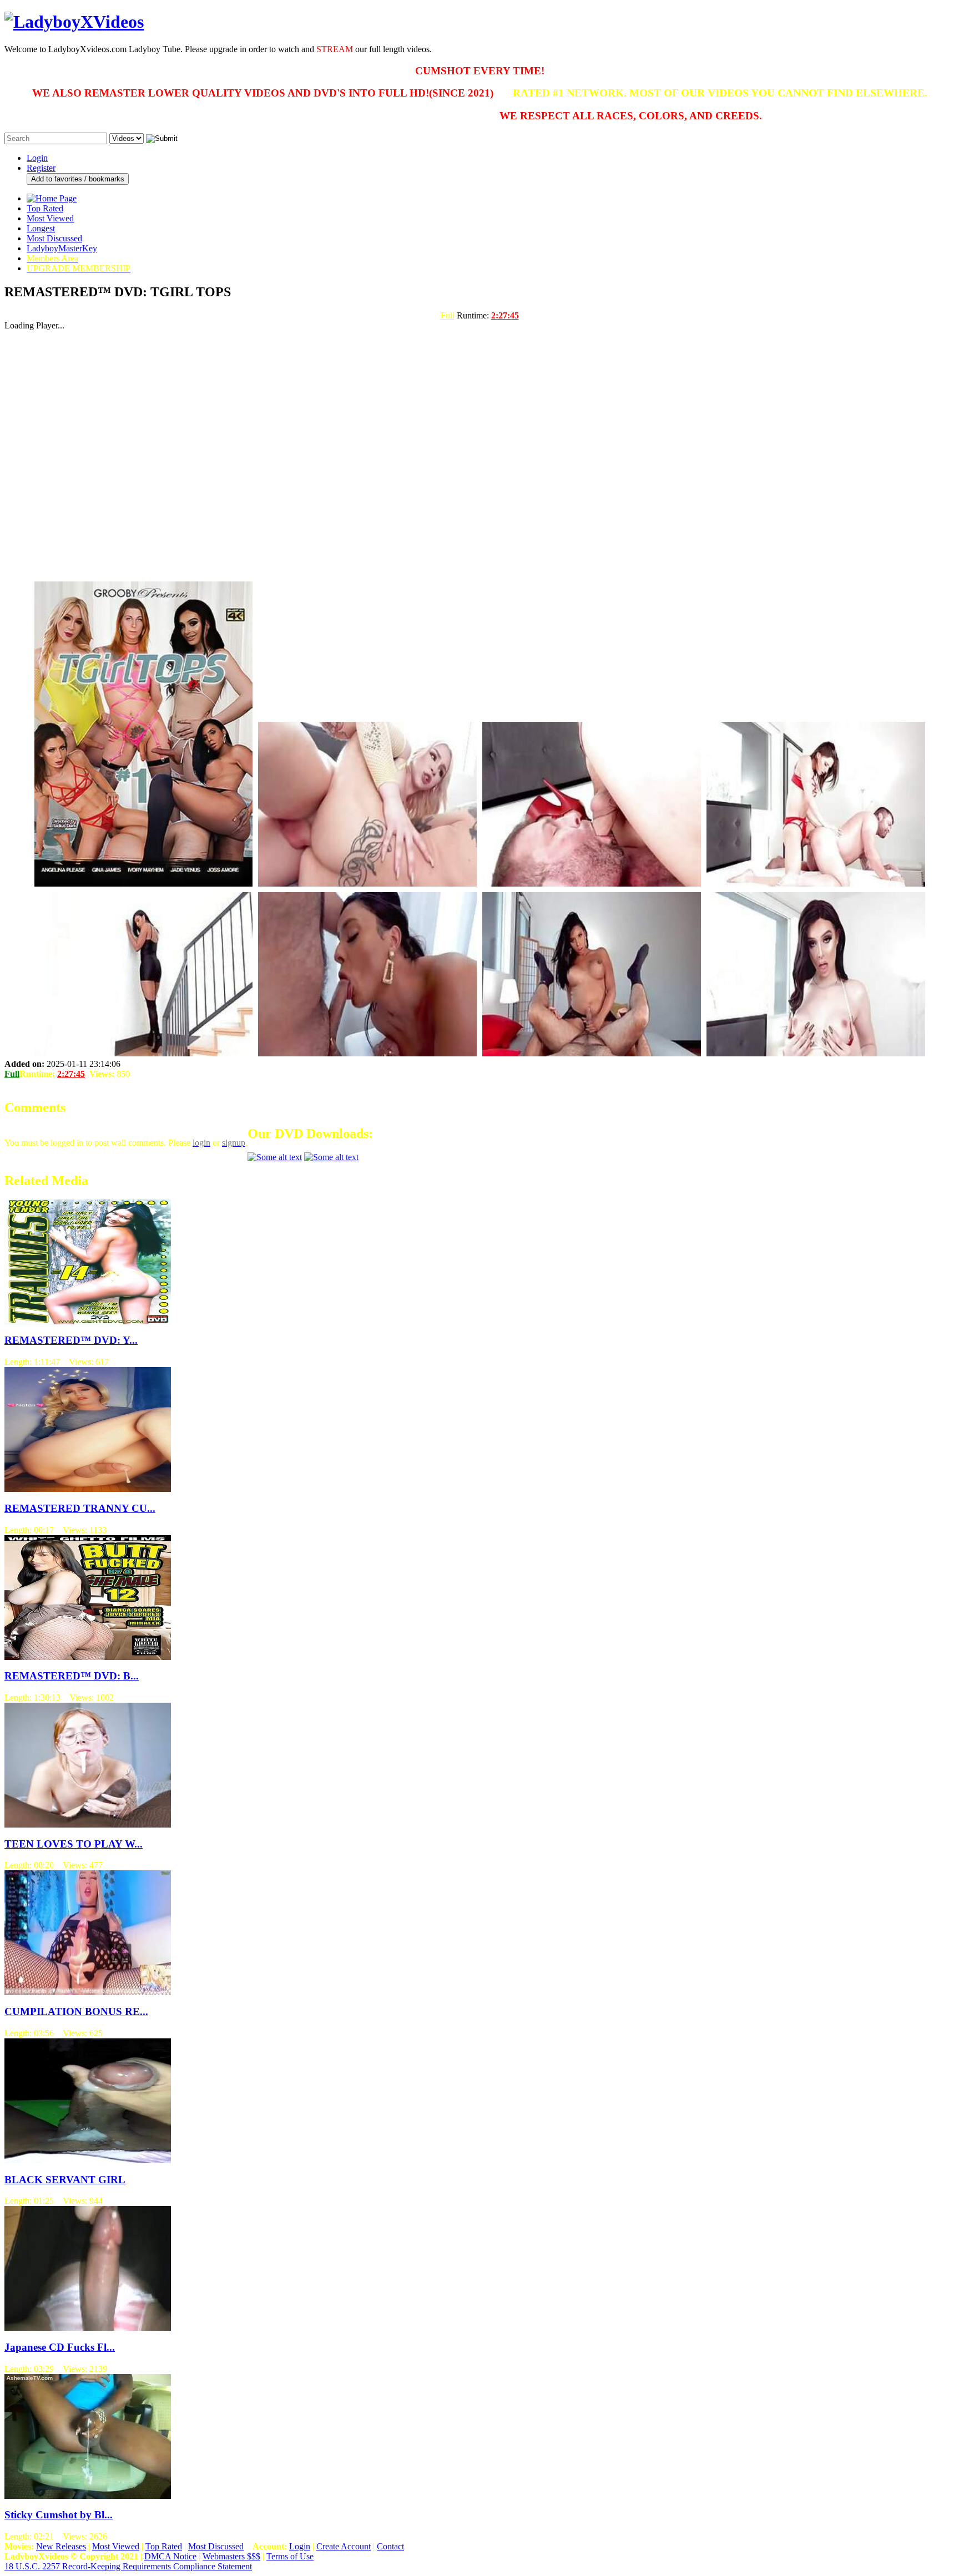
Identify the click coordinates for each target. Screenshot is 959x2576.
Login (37, 158)
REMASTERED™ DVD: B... (72, 1676)
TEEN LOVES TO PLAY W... (74, 1844)
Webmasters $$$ (231, 2556)
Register (41, 168)
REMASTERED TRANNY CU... (80, 1508)
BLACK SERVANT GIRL (65, 2180)
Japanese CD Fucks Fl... (60, 2347)
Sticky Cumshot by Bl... (59, 2515)
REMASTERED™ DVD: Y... (71, 1340)
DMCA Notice (170, 2556)
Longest (41, 228)
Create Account (344, 2546)
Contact (390, 2546)
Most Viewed (50, 218)
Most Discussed (54, 238)
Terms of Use (290, 2556)
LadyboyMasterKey (62, 248)
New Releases (61, 2546)
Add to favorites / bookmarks (78, 179)
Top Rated (45, 208)
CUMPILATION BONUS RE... (76, 2011)
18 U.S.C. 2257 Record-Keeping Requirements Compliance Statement (128, 2566)
